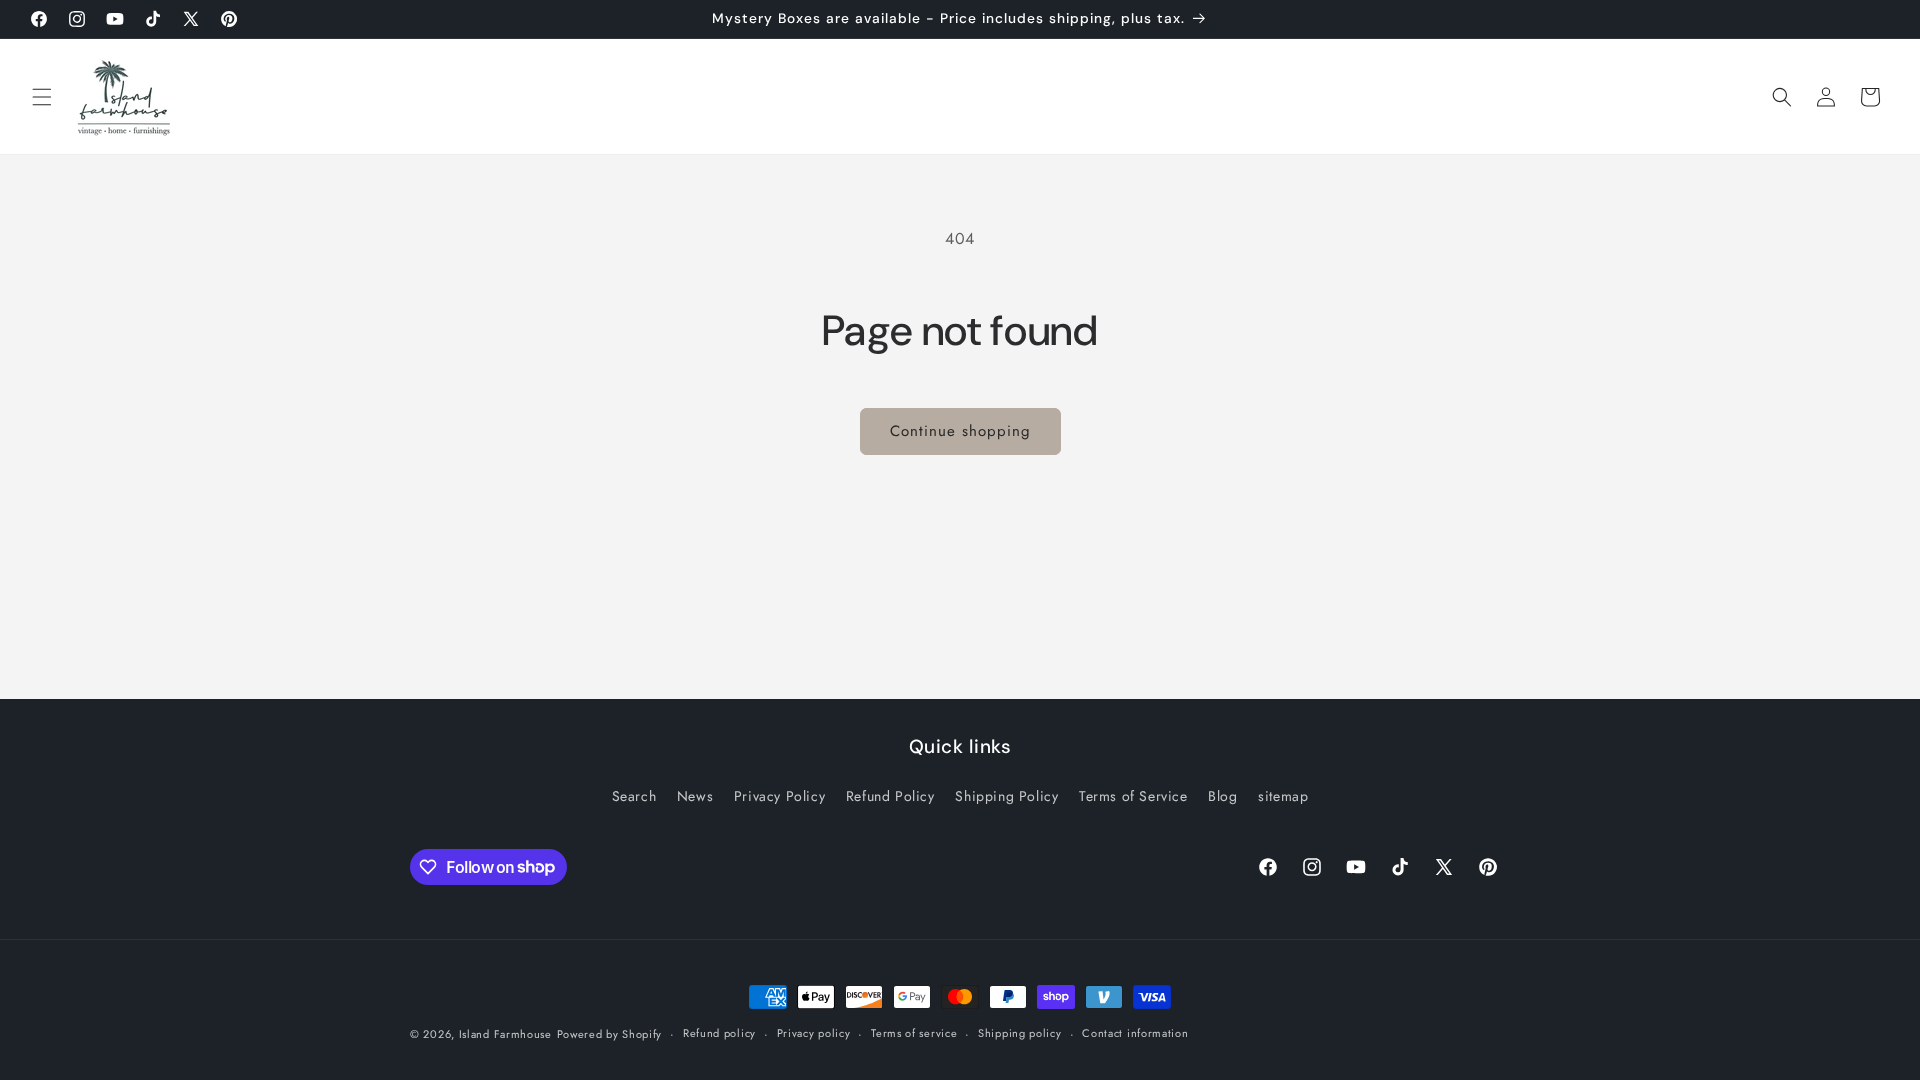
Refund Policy (890, 796)
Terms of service (914, 1033)
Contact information (1135, 1033)
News (695, 796)
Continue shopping (960, 431)
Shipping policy (1020, 1033)
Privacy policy (814, 1033)
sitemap (1283, 796)
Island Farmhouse (505, 1034)
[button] (42, 97)
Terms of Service (1133, 796)
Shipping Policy (1006, 796)
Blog (1222, 796)
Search (634, 796)
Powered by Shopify (610, 1034)
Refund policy (719, 1033)
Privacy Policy (779, 796)
